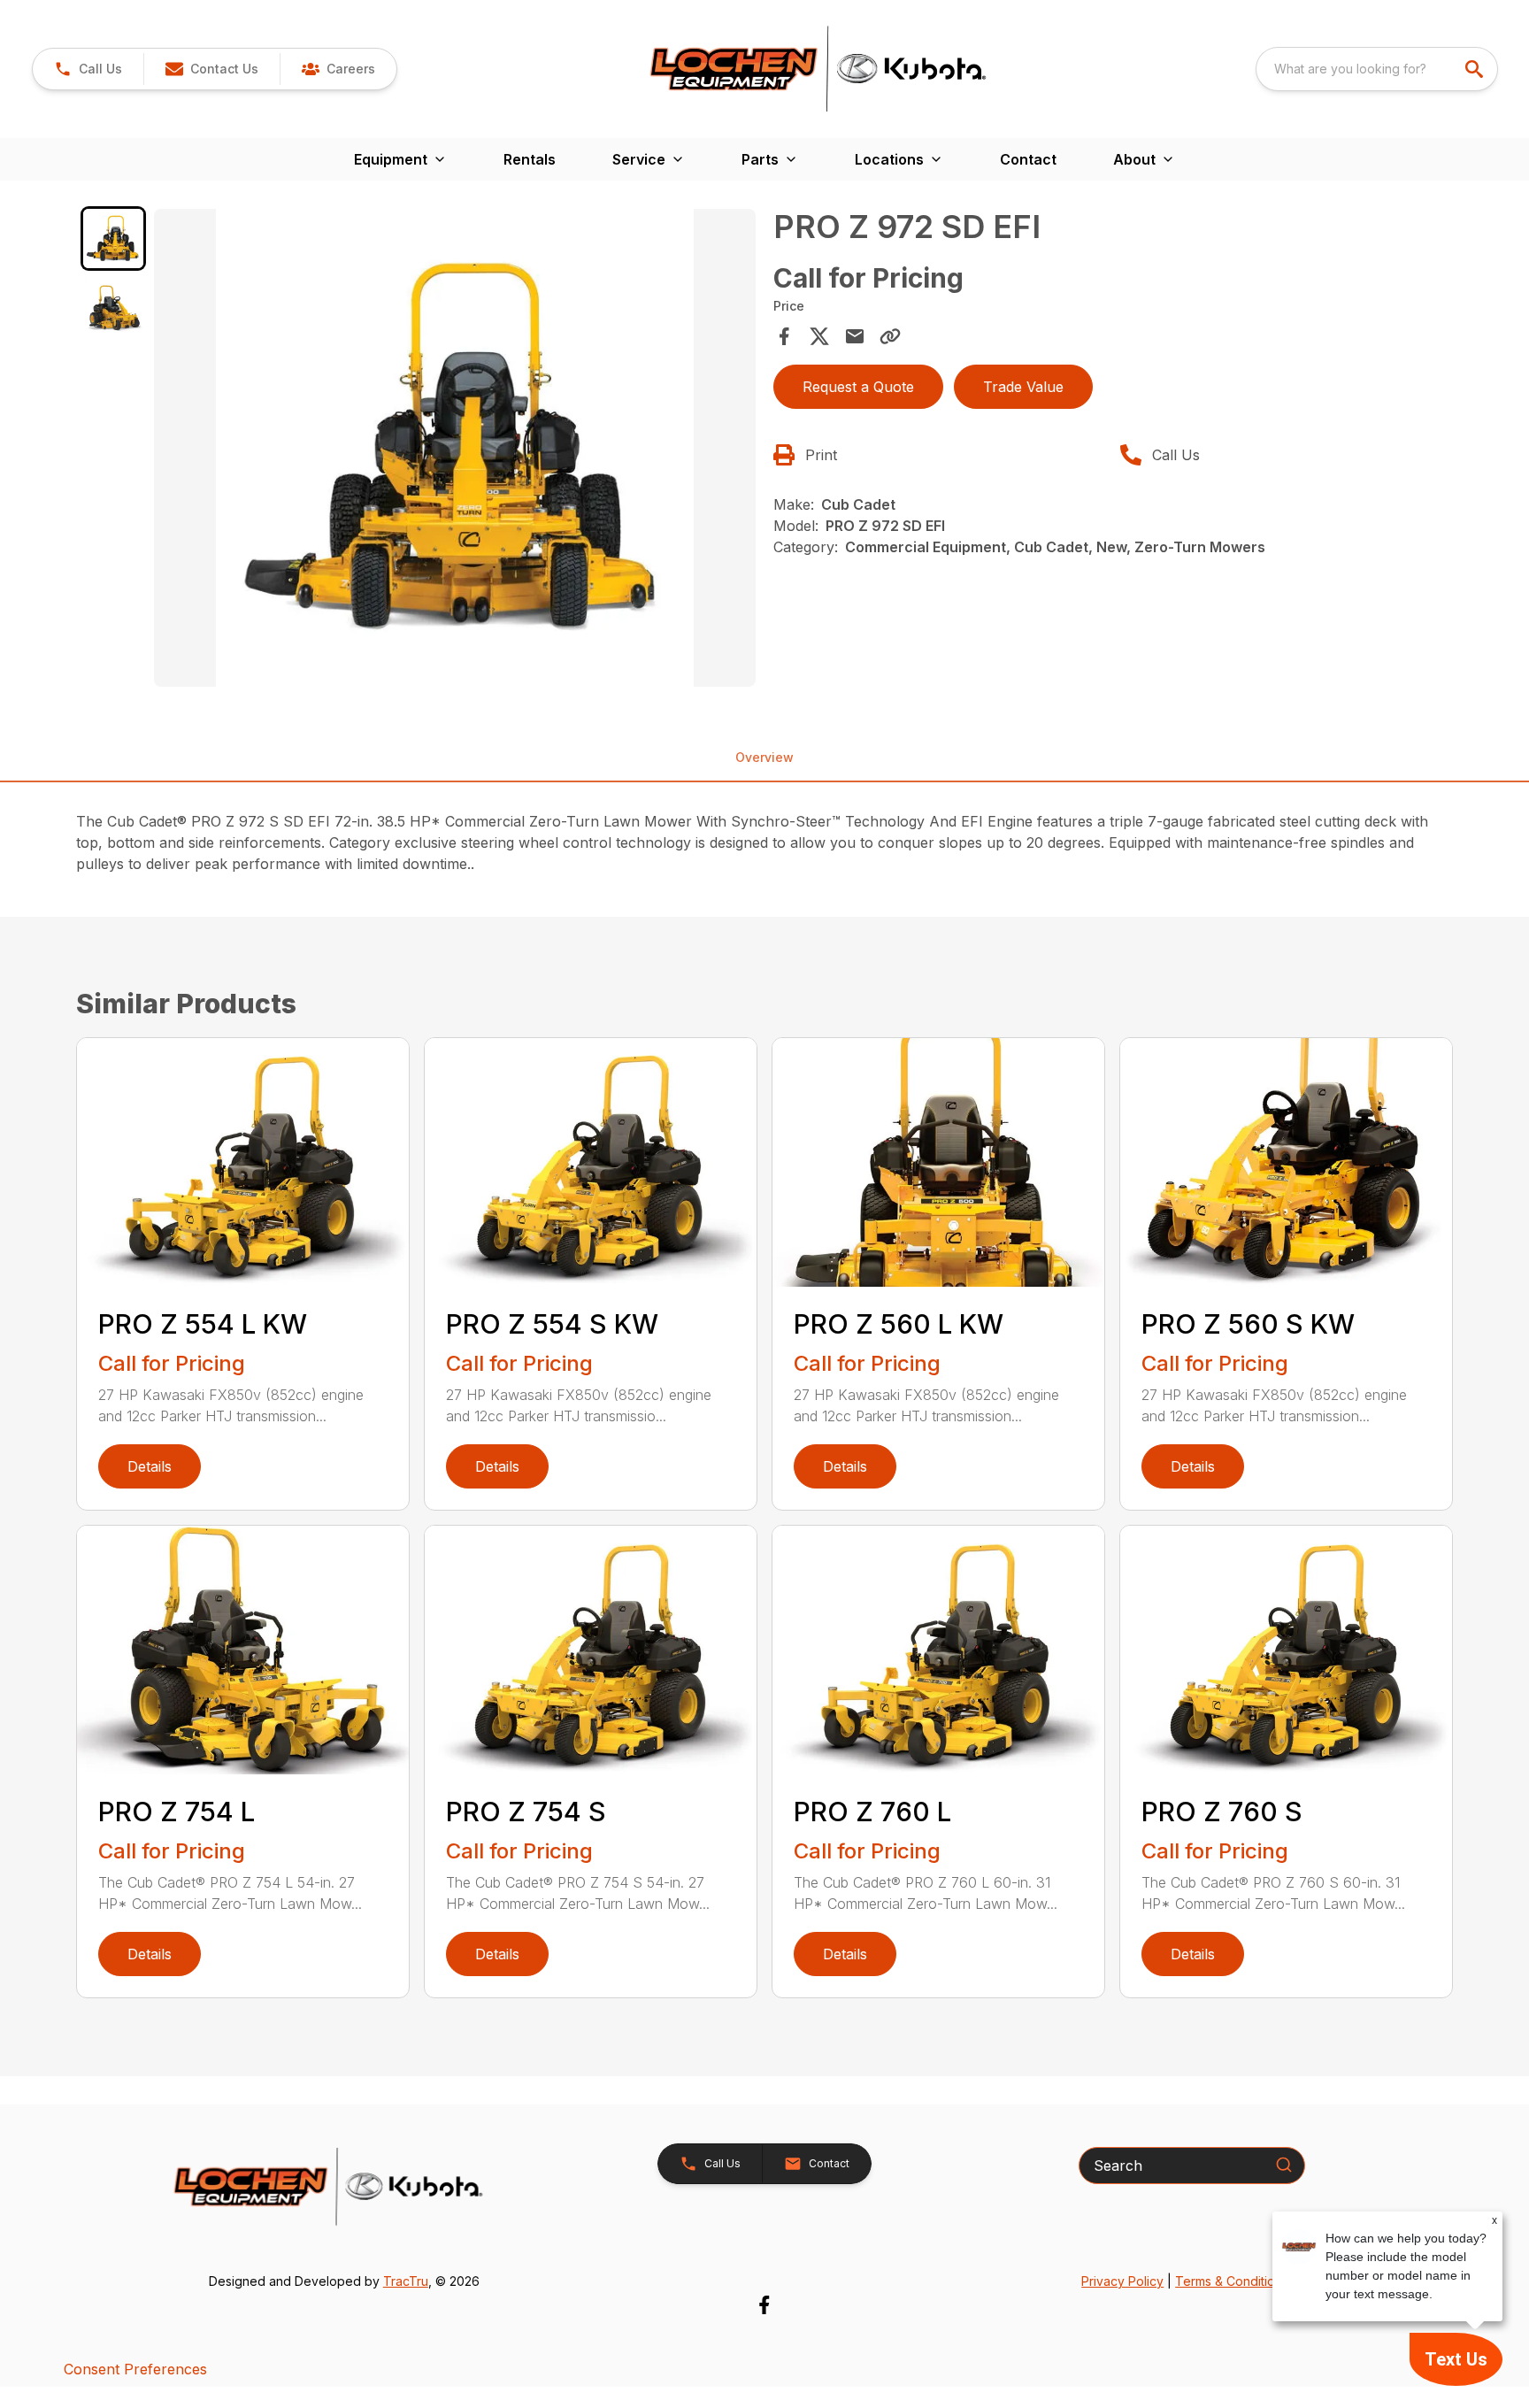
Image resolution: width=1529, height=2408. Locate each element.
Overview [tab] (764, 757)
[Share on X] (819, 336)
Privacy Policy (1122, 2281)
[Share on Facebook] (784, 336)
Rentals (530, 159)
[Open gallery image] (455, 448)
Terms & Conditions (1232, 2281)
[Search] (1284, 2165)
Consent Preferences (135, 2369)
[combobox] (1377, 69)
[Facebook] (764, 2305)
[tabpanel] (455, 450)
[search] (1476, 69)
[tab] (113, 238)
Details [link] (150, 1466)
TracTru (406, 2281)
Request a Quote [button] (858, 387)
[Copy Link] (890, 336)
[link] (338, 69)
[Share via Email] (855, 336)
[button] (88, 69)
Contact (1028, 159)
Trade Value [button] (1023, 387)
